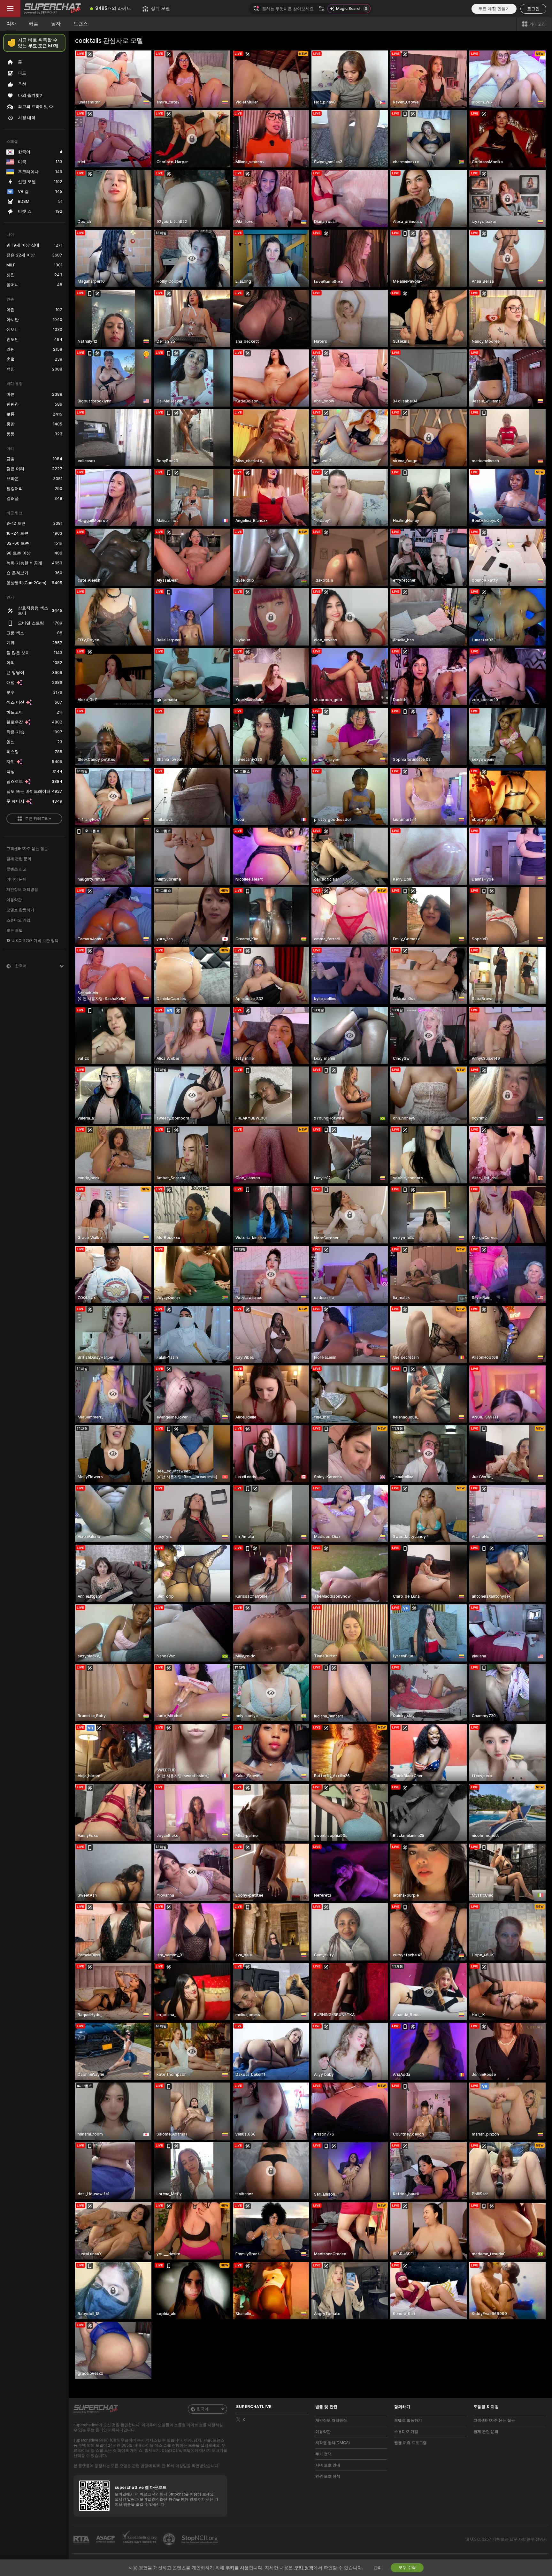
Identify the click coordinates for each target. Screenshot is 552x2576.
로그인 (533, 9)
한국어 (203, 2409)
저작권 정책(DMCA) (333, 2443)
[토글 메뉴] (10, 9)
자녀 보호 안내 (328, 2465)
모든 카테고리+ (38, 819)
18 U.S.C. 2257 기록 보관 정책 (32, 941)
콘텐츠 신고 (16, 869)
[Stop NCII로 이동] (200, 2539)
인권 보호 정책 (328, 2476)
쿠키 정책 (323, 2454)
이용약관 (14, 900)
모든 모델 (15, 930)
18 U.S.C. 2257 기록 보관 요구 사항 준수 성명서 (506, 2539)
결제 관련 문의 (19, 859)
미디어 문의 (16, 879)
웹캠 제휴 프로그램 (410, 2443)
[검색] (322, 9)
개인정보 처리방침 (22, 890)
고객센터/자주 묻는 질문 (27, 849)
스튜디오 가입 (18, 920)
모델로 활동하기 (20, 910)
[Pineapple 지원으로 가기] (170, 2539)
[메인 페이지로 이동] (52, 9)
